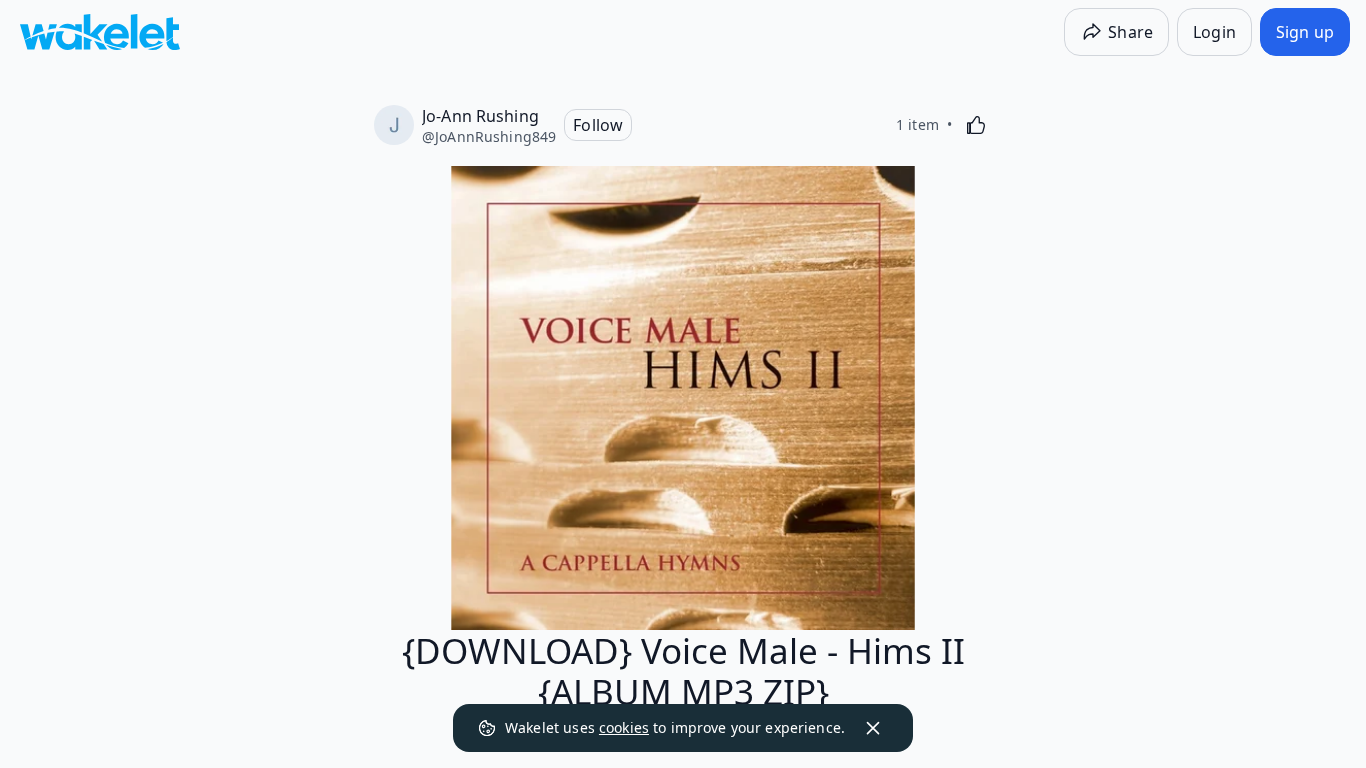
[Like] (976, 125)
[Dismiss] (873, 728)
